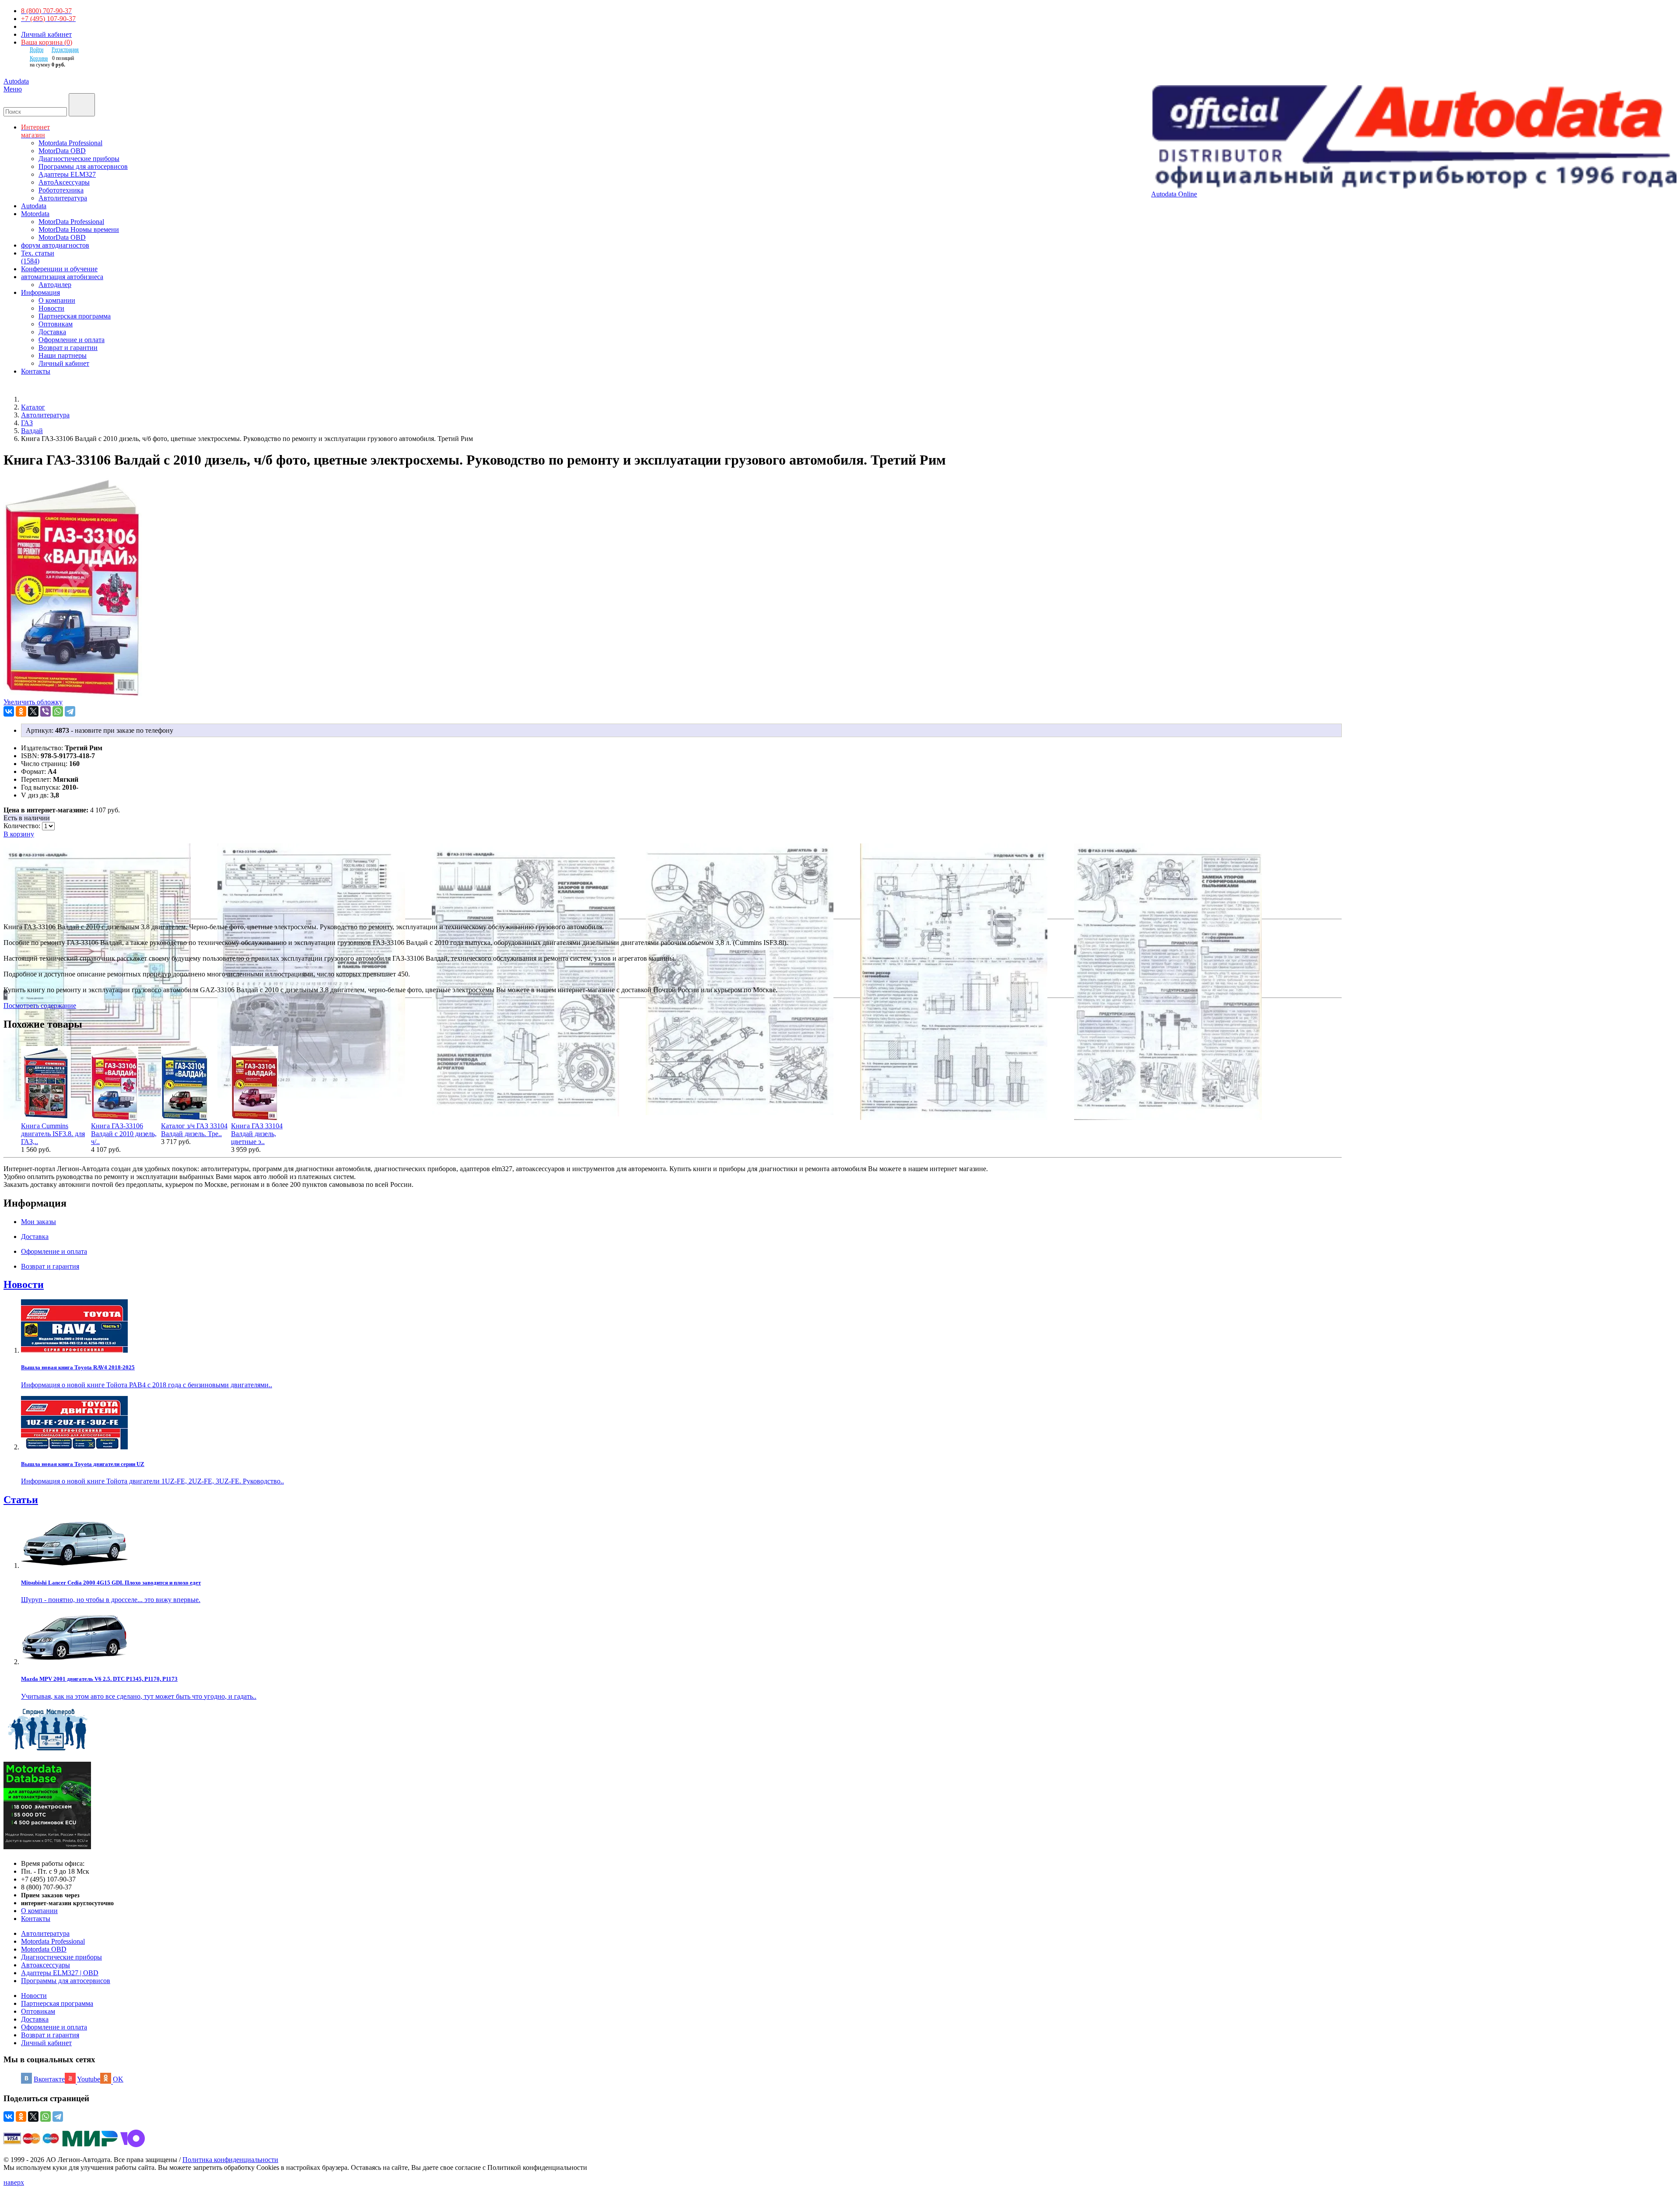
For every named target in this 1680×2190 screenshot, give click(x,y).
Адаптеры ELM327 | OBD (60, 1973)
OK (118, 2079)
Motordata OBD (44, 1949)
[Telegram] (70, 711)
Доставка (52, 332)
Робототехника (61, 190)
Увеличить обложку (33, 702)
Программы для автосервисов (83, 166)
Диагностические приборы (79, 159)
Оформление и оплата (72, 340)
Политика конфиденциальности (230, 2160)
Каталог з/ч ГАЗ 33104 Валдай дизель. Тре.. (194, 1130)
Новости (51, 308)
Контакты (36, 1919)
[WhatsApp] (58, 711)
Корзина (39, 58)
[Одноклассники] (21, 711)
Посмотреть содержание (40, 1006)
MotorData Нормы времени (79, 229)
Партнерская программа (75, 316)
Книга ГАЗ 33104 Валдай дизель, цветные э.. (257, 1134)
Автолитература (63, 198)
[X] (33, 711)
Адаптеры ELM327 (67, 174)
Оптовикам (56, 324)
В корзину (19, 834)
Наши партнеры (63, 355)
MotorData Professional (71, 222)
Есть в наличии (27, 818)
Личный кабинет (46, 34)
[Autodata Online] (1414, 138)
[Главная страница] (31, 399)
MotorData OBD (62, 151)
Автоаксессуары (45, 1965)
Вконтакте (49, 2079)
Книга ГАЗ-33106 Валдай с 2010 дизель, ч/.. (124, 1134)
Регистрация (65, 49)
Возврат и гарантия (50, 2035)
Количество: (23, 826)
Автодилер (55, 285)
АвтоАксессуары (64, 182)
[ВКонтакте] (9, 711)
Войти (37, 49)
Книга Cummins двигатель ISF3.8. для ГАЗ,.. (53, 1134)
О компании (57, 300)
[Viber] (45, 711)
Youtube (89, 2079)
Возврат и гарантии (68, 348)
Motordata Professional (70, 143)
